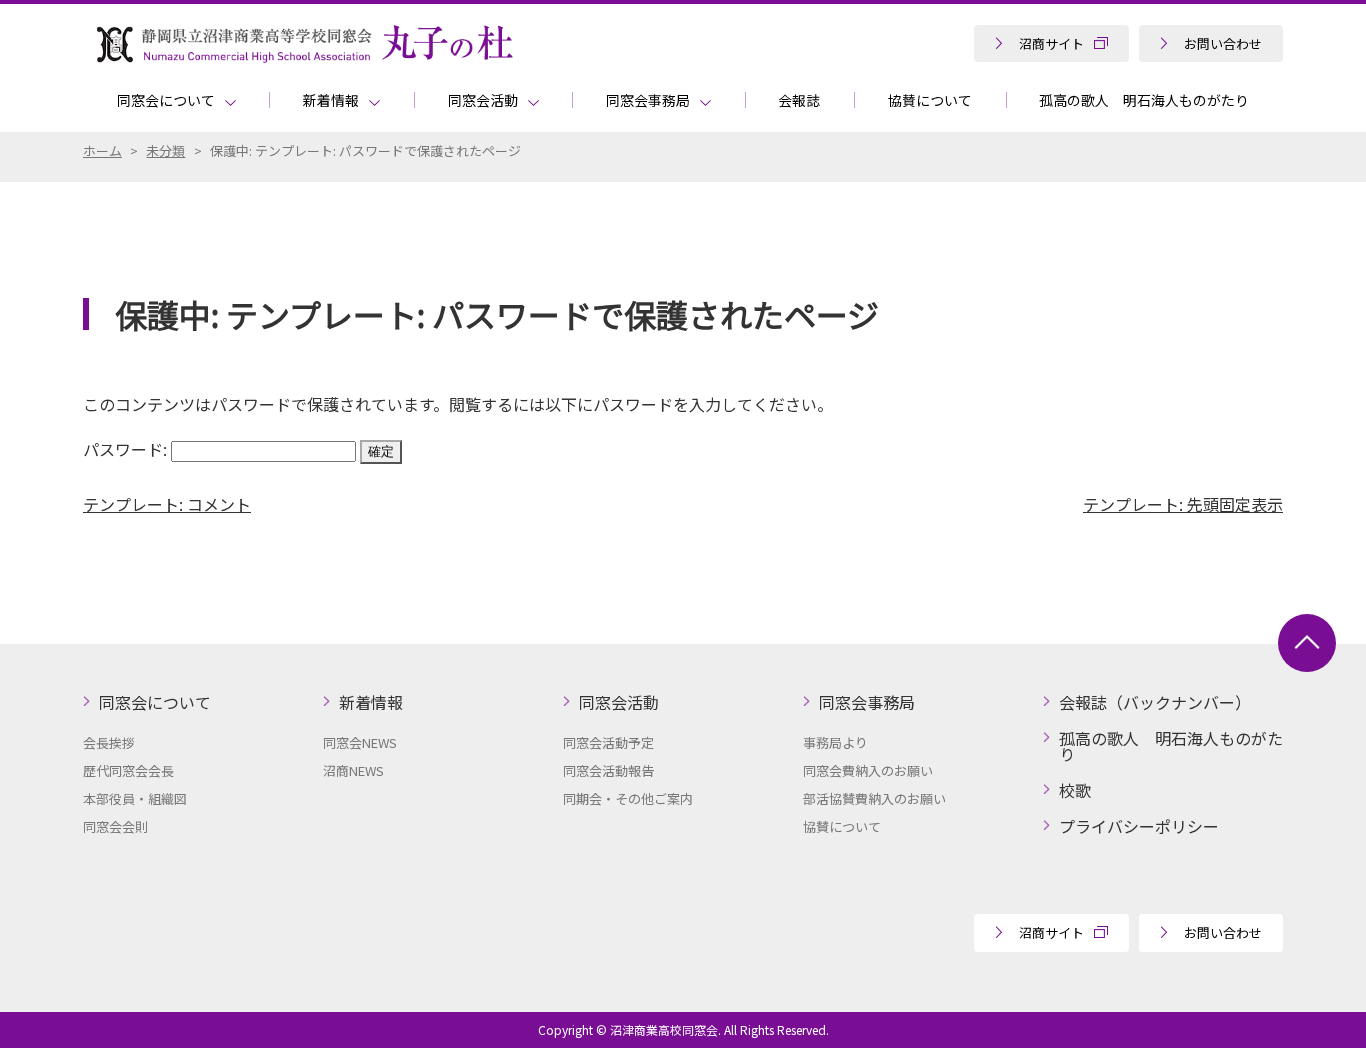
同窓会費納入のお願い (868, 770)
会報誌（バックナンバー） (1155, 702)
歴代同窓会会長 (128, 770)
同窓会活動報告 (608, 770)
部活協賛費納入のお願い (874, 798)
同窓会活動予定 (608, 742)
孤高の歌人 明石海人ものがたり (1144, 100)
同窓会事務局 (648, 100)
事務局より (835, 742)
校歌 (1075, 790)
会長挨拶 (109, 742)
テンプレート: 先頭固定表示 (1183, 504)
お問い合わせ (1223, 43)
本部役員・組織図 (135, 798)
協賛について (930, 100)
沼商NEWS (353, 770)
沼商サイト (1051, 43)
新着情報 (331, 100)
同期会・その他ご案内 (628, 798)
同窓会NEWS (360, 742)
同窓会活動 (483, 100)
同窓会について (166, 100)
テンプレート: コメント (167, 504)
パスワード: (127, 449)
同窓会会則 (115, 826)
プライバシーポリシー (1139, 826)
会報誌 (799, 100)
